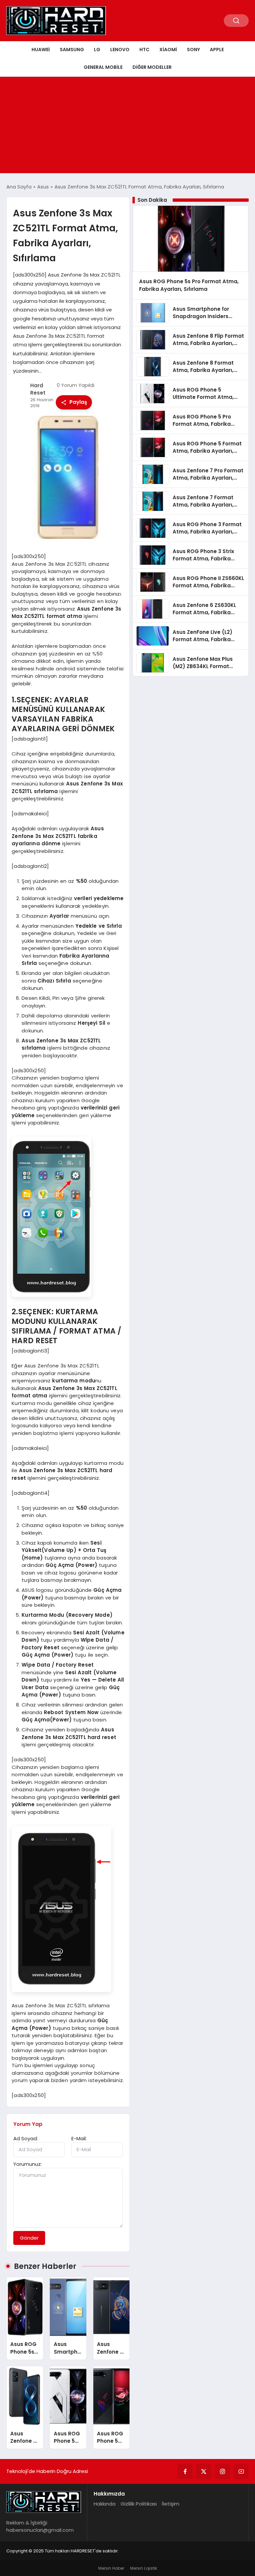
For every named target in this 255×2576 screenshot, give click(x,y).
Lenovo (120, 50)
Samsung (72, 50)
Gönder (29, 2238)
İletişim (170, 2504)
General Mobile (103, 67)
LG (97, 50)
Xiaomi (168, 50)
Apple (217, 50)
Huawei (41, 50)
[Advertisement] (127, 127)
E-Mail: (79, 2138)
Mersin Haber (111, 2568)
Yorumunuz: (28, 2164)
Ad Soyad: (26, 2138)
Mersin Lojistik (144, 2568)
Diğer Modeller (152, 67)
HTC (144, 50)
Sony (193, 50)
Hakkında (105, 2504)
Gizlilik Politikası (139, 2504)
